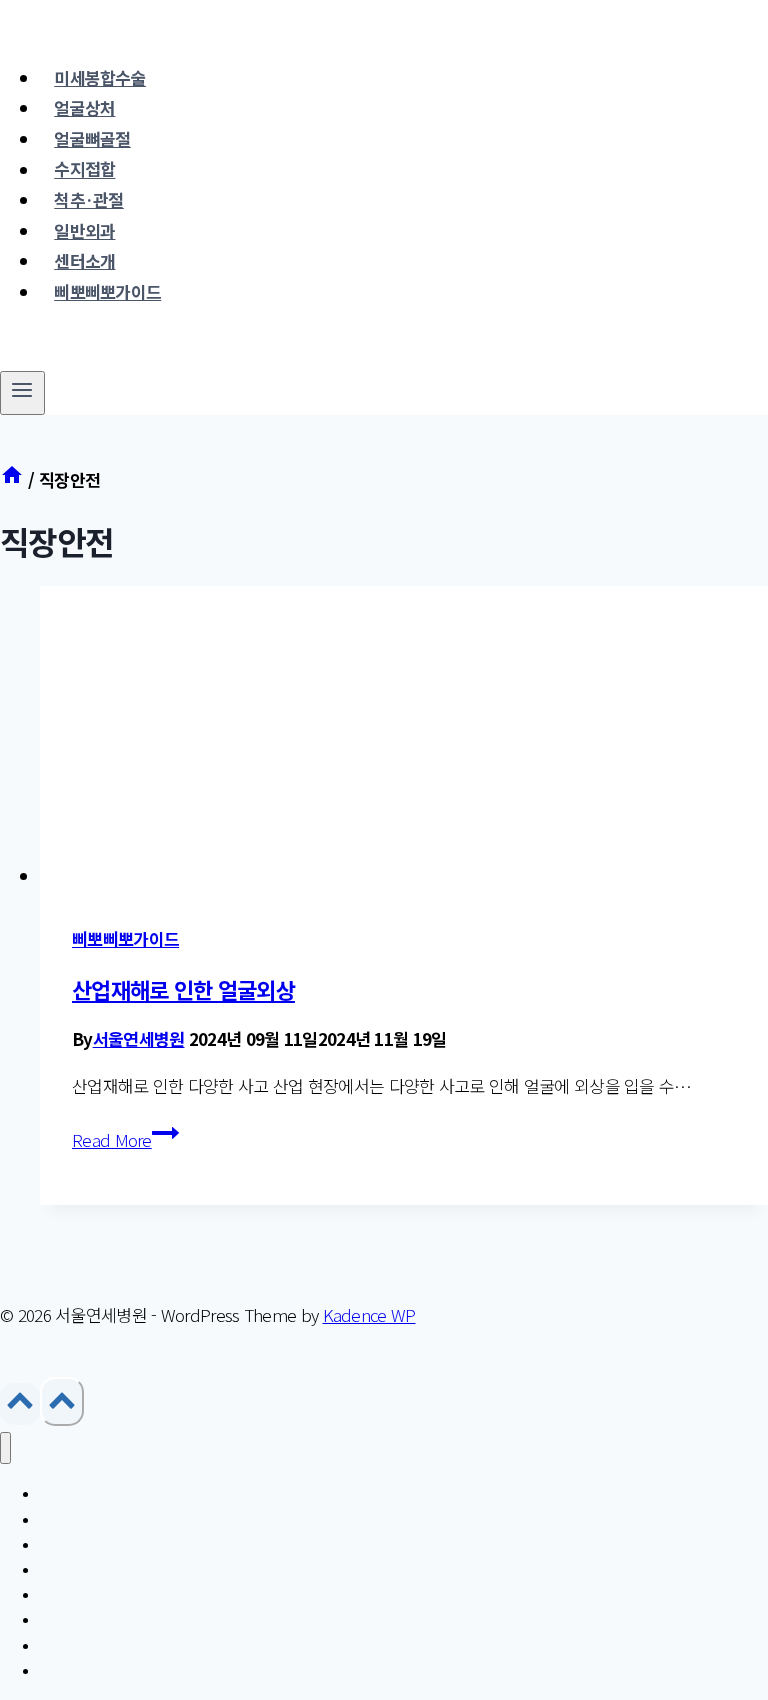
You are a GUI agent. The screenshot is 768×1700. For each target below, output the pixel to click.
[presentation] (404, 739)
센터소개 (84, 260)
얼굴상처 (84, 107)
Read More (125, 1139)
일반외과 (84, 230)
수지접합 (84, 169)
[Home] (12, 479)
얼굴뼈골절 (92, 138)
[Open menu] (22, 393)
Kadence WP (369, 1314)
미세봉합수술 (100, 77)
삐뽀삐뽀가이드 (107, 291)
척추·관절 (89, 199)
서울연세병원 (139, 1038)
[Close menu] (5, 1448)
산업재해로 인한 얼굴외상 (183, 989)
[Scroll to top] (20, 1404)
